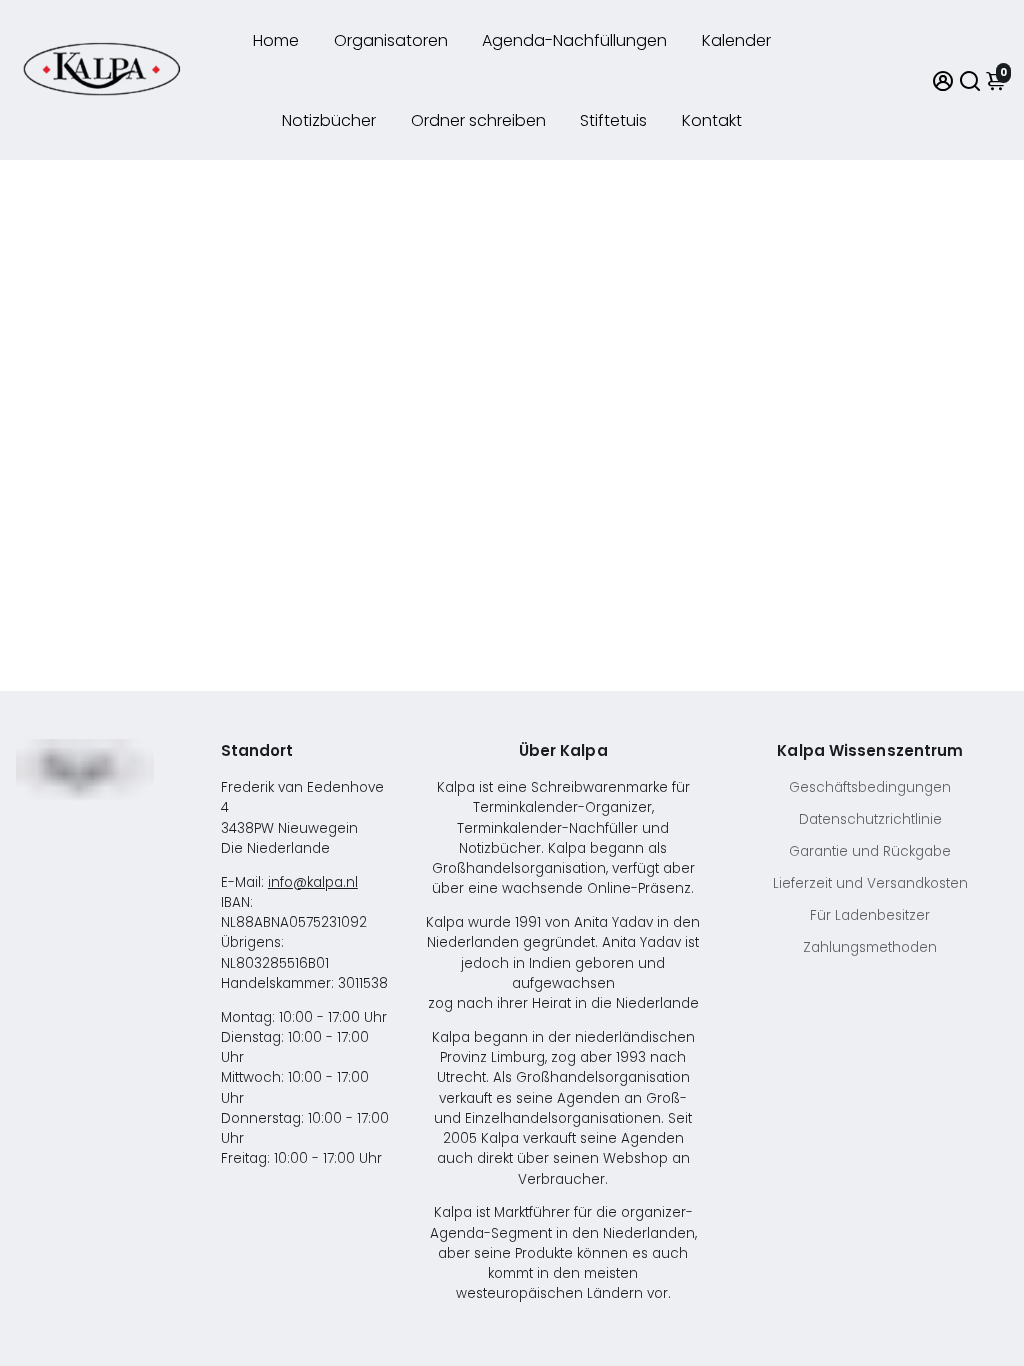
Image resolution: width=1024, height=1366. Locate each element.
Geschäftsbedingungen (870, 787)
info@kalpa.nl (313, 882)
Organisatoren (391, 40)
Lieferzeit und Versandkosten (870, 883)
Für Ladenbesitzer (870, 915)
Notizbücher (329, 120)
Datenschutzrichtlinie (870, 819)
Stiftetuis (613, 120)
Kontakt (712, 120)
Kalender (736, 40)
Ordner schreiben (478, 120)
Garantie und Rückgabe (870, 851)
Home (276, 40)
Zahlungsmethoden (870, 947)
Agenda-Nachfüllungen (574, 40)
